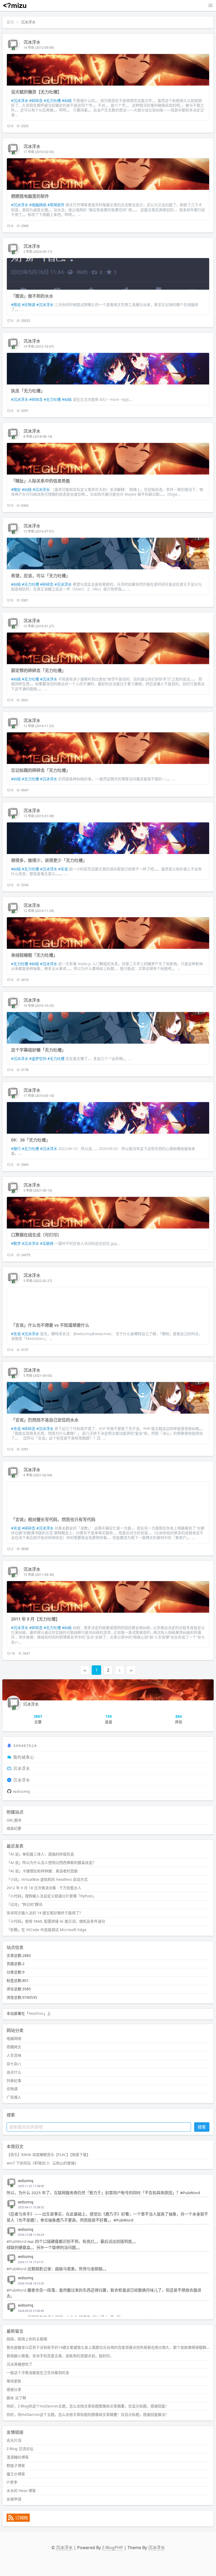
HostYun (36, 2013)
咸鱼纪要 (14, 1828)
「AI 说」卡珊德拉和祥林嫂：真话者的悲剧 (42, 1871)
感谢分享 (14, 2389)
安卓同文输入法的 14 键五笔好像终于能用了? (44, 1913)
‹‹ (85, 1670)
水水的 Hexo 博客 (21, 2491)
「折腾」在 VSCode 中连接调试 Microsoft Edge (46, 1930)
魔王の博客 (16, 2474)
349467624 (25, 1745)
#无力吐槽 (52, 100)
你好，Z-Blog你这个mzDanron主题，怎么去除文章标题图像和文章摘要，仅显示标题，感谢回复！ (88, 2406)
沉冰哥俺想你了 (19, 2364)
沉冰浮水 (32, 42)
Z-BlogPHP (112, 2548)
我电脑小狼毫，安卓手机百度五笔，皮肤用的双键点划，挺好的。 (60, 2356)
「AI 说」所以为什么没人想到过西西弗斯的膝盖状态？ (51, 1862)
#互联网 (47, 1243)
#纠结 (67, 100)
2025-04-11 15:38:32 (31, 2207)
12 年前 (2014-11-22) (39, 726)
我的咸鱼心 (24, 1757)
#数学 (16, 1243)
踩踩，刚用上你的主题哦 (27, 2339)
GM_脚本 (14, 1820)
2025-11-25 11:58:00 (31, 2186)
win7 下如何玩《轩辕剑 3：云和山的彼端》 (42, 2163)
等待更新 (14, 2381)
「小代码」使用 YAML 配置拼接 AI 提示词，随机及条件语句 (56, 1921)
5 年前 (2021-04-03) (38, 1376)
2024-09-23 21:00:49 (31, 2311)
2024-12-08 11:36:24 (31, 2235)
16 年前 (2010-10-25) (39, 1006)
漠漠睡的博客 (18, 2457)
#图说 (16, 305)
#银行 (16, 1149)
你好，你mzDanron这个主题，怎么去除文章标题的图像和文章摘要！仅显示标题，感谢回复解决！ (88, 2414)
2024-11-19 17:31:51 (31, 2262)
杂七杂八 (14, 2064)
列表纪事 (14, 2081)
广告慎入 (14, 2097)
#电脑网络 (38, 205)
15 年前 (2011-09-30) (39, 1575)
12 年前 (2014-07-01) (39, 531)
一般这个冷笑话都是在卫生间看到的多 (38, 2373)
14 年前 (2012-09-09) (39, 48)
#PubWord (16, 2241)
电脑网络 (14, 2038)
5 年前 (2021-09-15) (38, 1190)
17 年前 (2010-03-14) (39, 1096)
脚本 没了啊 (16, 2398)
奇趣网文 (14, 2047)
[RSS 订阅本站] (18, 2520)
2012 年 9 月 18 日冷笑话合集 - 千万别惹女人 (44, 1888)
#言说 (63, 869)
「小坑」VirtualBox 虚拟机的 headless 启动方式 (47, 1879)
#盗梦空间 (38, 1058)
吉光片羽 (14, 2440)
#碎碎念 (36, 100)
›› (131, 1670)
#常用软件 (56, 205)
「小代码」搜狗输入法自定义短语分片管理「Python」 (51, 1896)
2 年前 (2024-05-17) (38, 252)
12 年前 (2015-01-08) (39, 816)
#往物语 (29, 305)
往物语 (12, 2089)
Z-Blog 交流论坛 (20, 2449)
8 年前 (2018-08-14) (38, 436)
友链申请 (14, 2499)
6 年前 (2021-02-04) (38, 1475)
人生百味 (14, 2055)
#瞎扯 (16, 489)
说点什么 (14, 2072)
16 (13, 1653)
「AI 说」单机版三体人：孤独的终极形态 (40, 1854)
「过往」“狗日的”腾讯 (24, 1904)
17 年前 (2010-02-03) (39, 152)
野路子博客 (16, 2466)
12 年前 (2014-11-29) (39, 911)
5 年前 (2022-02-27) (38, 1281)
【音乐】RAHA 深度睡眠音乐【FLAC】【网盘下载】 (48, 2155)
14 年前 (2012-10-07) (39, 346)
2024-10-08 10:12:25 (31, 2283)
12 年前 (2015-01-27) (39, 626)
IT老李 (12, 2482)
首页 (10, 22)
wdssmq (22, 1791)
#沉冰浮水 (20, 100)
